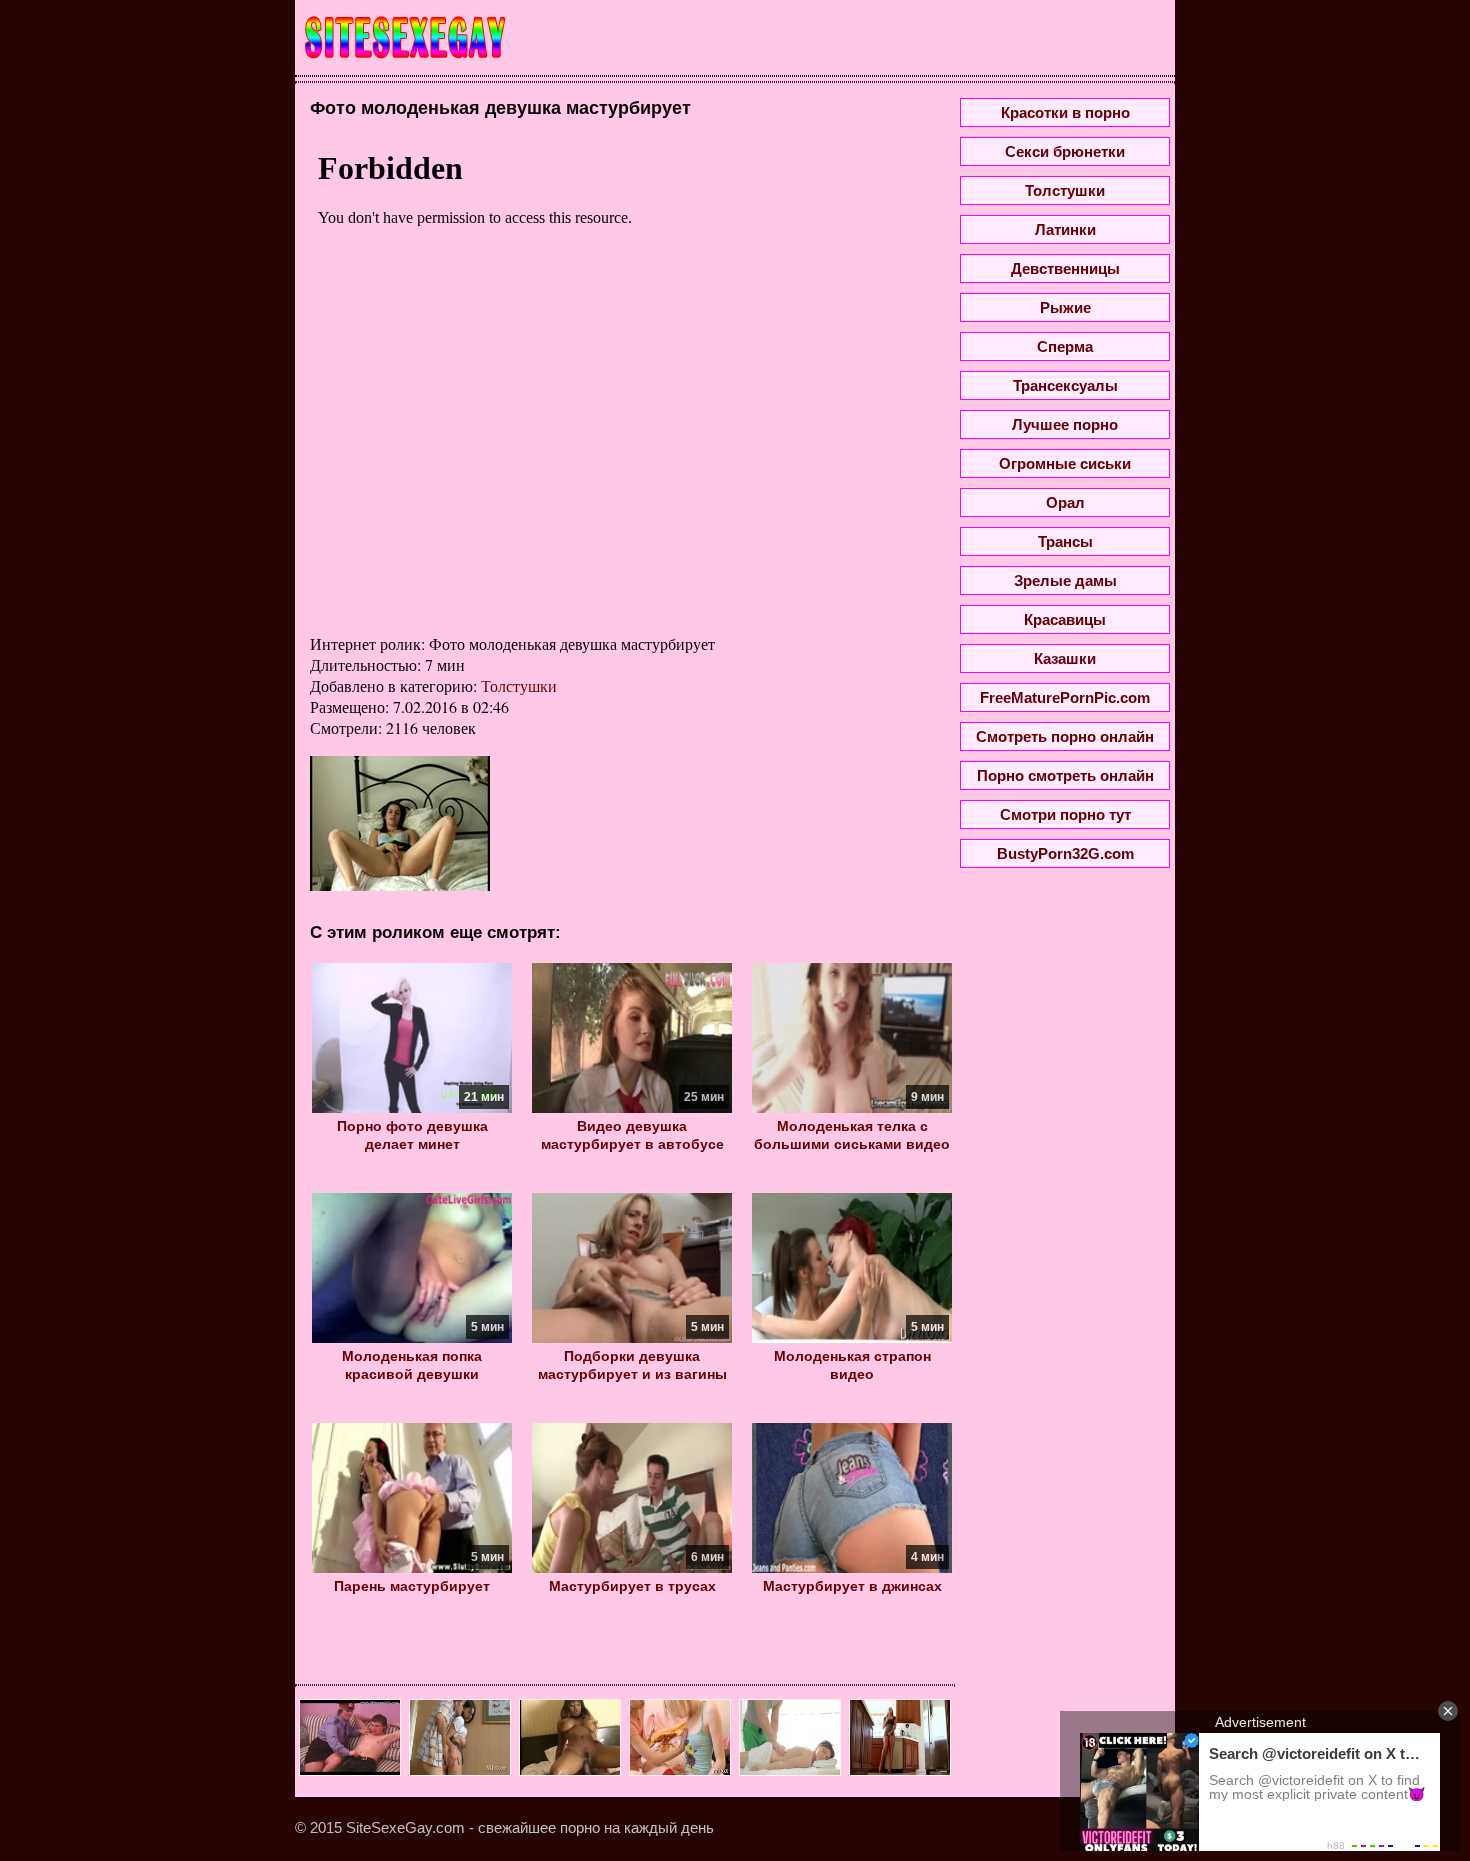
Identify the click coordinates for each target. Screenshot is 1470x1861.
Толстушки (519, 685)
